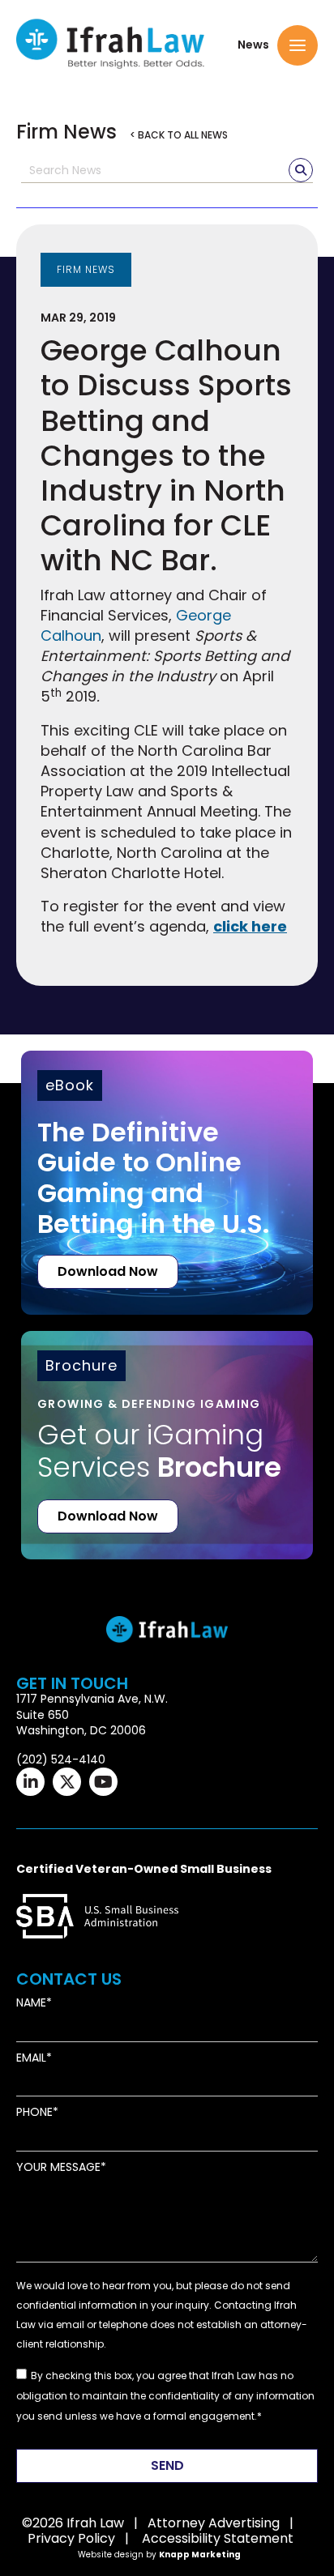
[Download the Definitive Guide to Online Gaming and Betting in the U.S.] (167, 1183)
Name (31, 2003)
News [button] (253, 45)
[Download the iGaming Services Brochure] (167, 1421)
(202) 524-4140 (61, 1759)
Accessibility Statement (218, 2538)
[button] (298, 45)
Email (31, 2058)
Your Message (58, 2167)
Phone (34, 2112)
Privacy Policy (71, 2538)
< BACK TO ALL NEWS (179, 135)
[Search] (301, 170)
